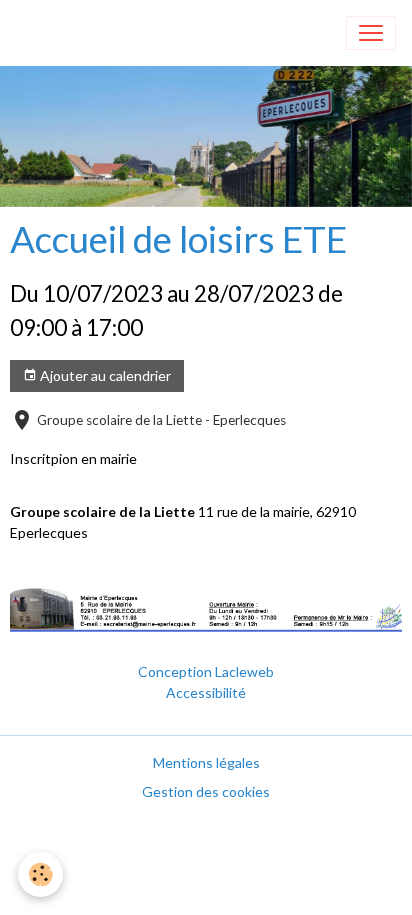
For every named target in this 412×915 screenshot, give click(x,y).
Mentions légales (206, 762)
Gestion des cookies (206, 791)
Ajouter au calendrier (104, 375)
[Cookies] (40, 874)
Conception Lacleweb (206, 671)
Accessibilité (206, 692)
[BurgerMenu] (371, 33)
